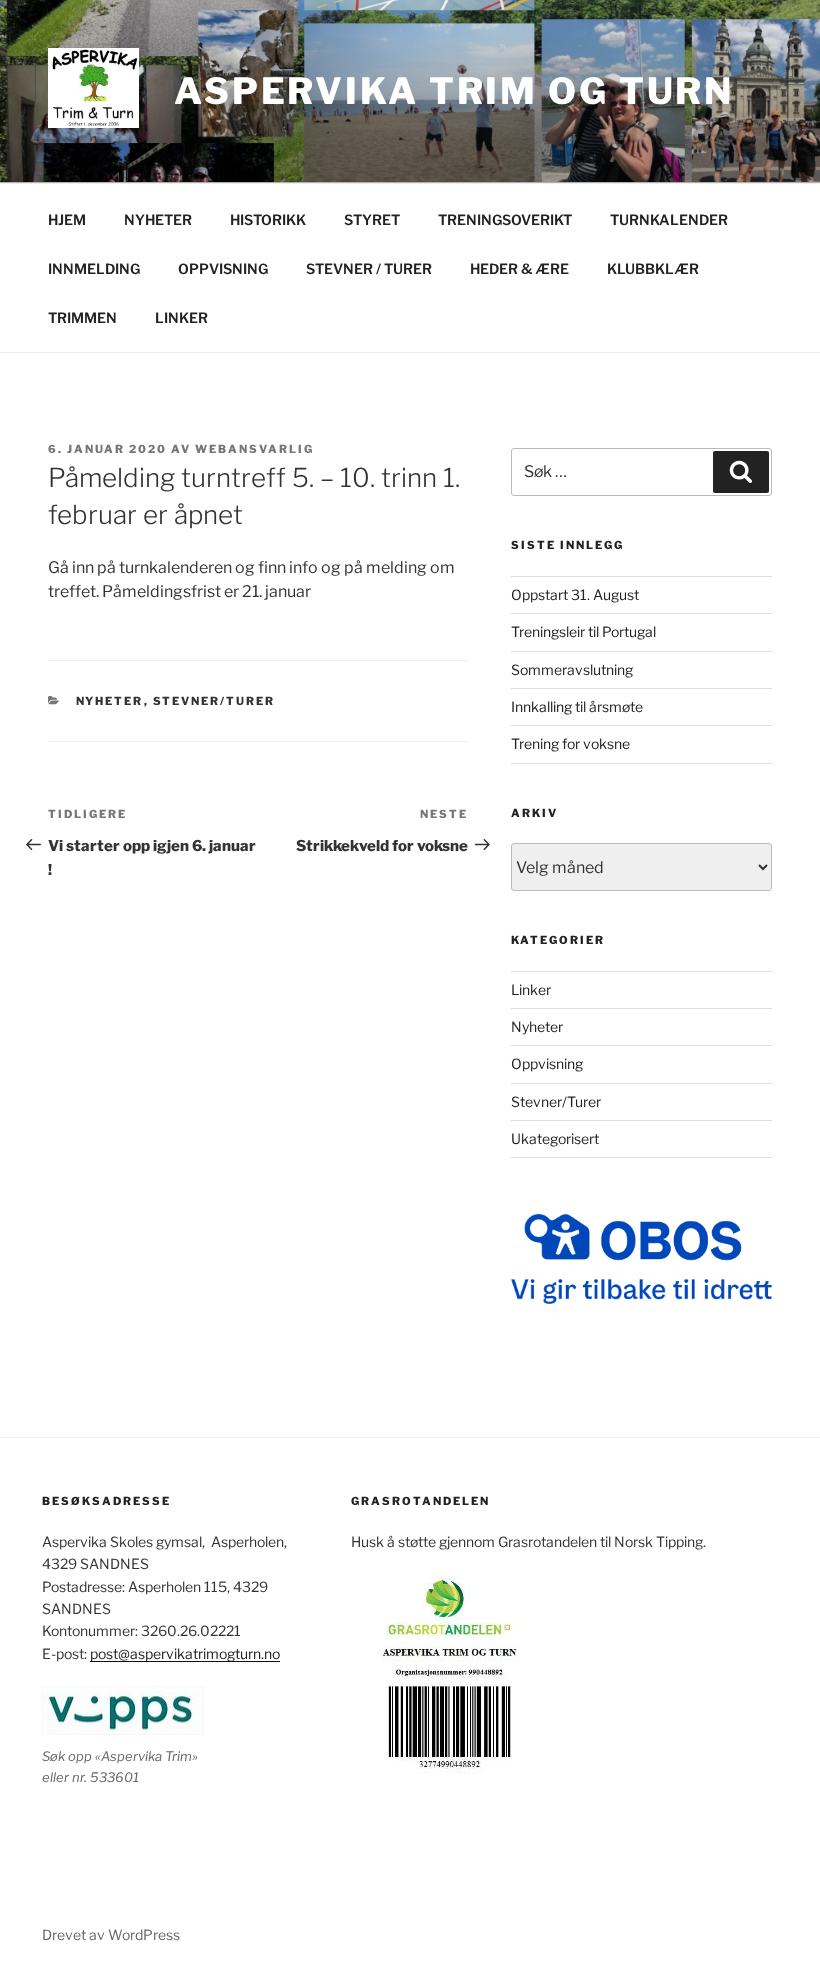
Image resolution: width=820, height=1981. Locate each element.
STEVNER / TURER (369, 268)
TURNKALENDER (669, 219)
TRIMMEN (82, 317)
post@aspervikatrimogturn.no (185, 1653)
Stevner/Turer (214, 701)
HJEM (67, 219)
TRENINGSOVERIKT (505, 219)
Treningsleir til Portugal (583, 631)
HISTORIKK (268, 219)
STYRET (372, 219)
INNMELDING (94, 268)
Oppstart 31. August (575, 594)
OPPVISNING (223, 268)
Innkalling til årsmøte (577, 706)
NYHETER (158, 219)
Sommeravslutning (572, 669)
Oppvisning (547, 1063)
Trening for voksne (570, 743)
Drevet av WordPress (111, 1934)
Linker (531, 989)
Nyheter (110, 701)
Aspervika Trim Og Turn (454, 91)
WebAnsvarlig (254, 449)
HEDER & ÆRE (519, 268)
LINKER (181, 317)
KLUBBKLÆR (653, 268)
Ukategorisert (555, 1138)
